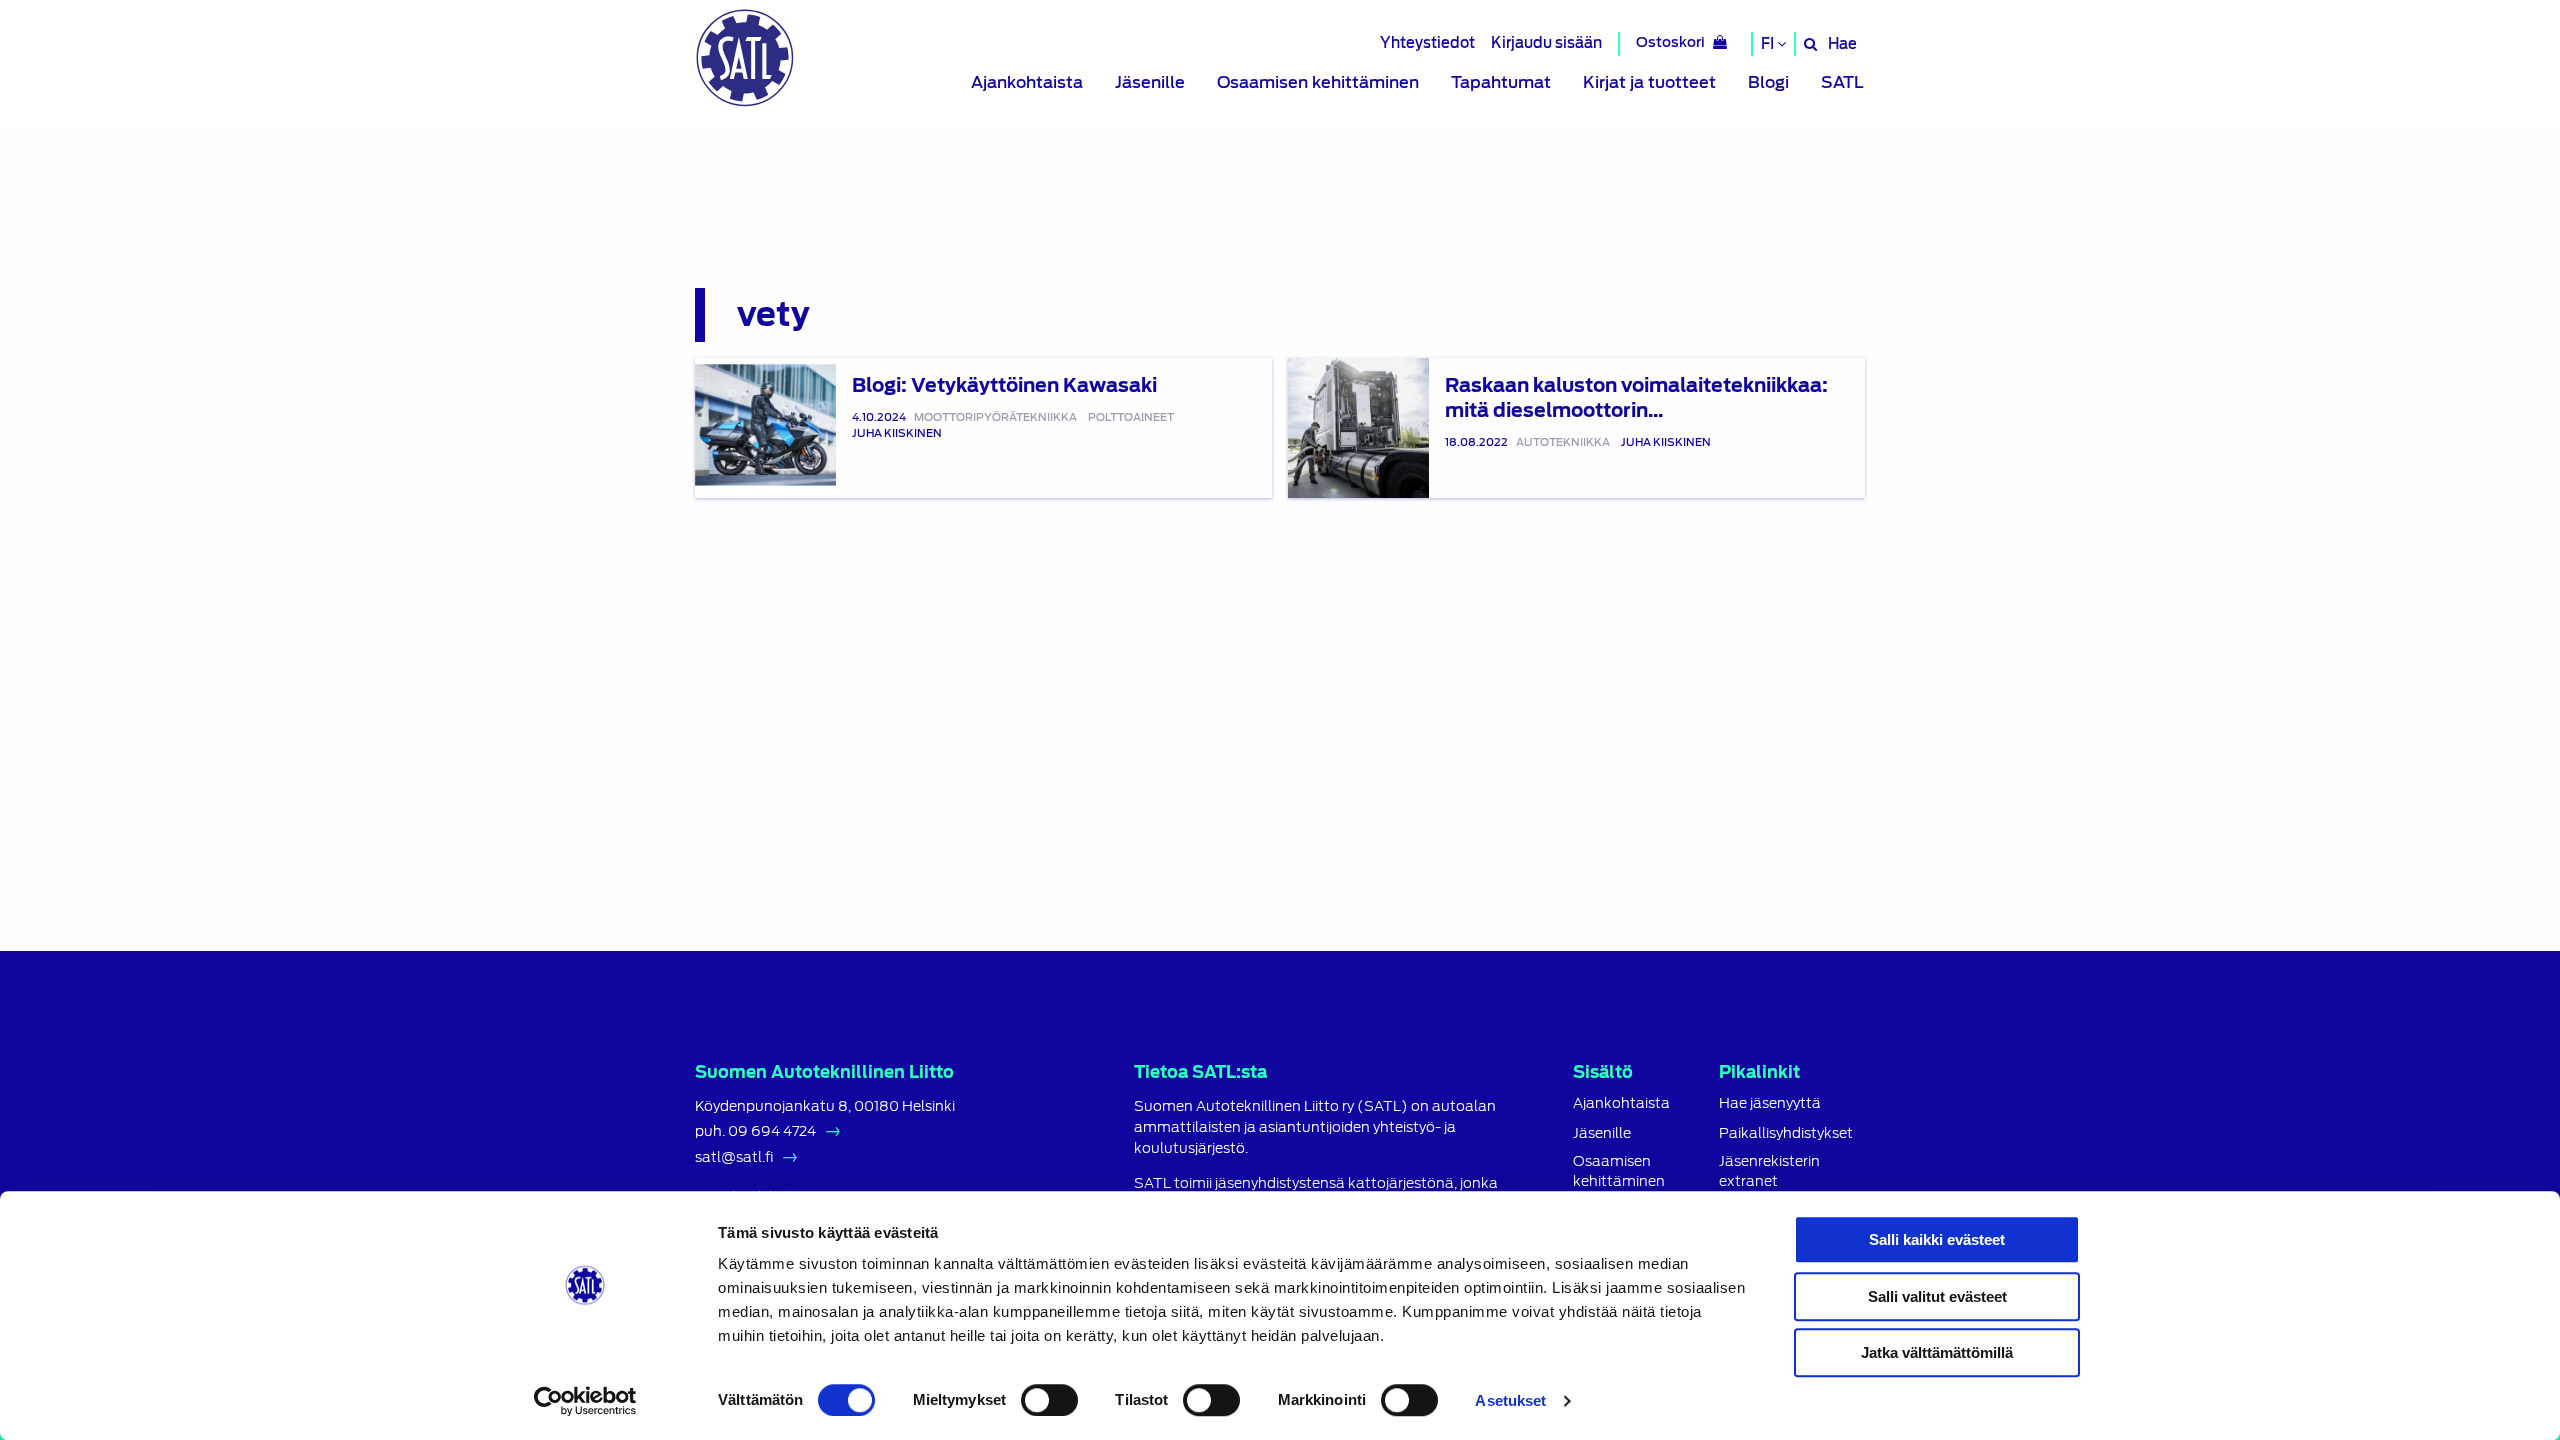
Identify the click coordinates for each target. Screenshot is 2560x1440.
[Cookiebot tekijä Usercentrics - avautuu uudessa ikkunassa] (585, 1401)
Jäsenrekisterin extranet (1769, 1171)
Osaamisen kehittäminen (1318, 82)
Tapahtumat (1501, 82)
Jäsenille (1150, 82)
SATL (1842, 82)
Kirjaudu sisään (1546, 42)
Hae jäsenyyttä (1770, 1103)
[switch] (1049, 1400)
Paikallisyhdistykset (1786, 1133)
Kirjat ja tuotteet (1649, 82)
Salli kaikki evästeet (1937, 1239)
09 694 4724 (772, 1131)
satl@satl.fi (734, 1157)
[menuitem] (1027, 83)
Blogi (1768, 82)
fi (1769, 44)
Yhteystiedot (1427, 42)
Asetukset (1510, 1400)
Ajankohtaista (1027, 82)
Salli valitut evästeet (1937, 1296)
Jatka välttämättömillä (1937, 1352)
